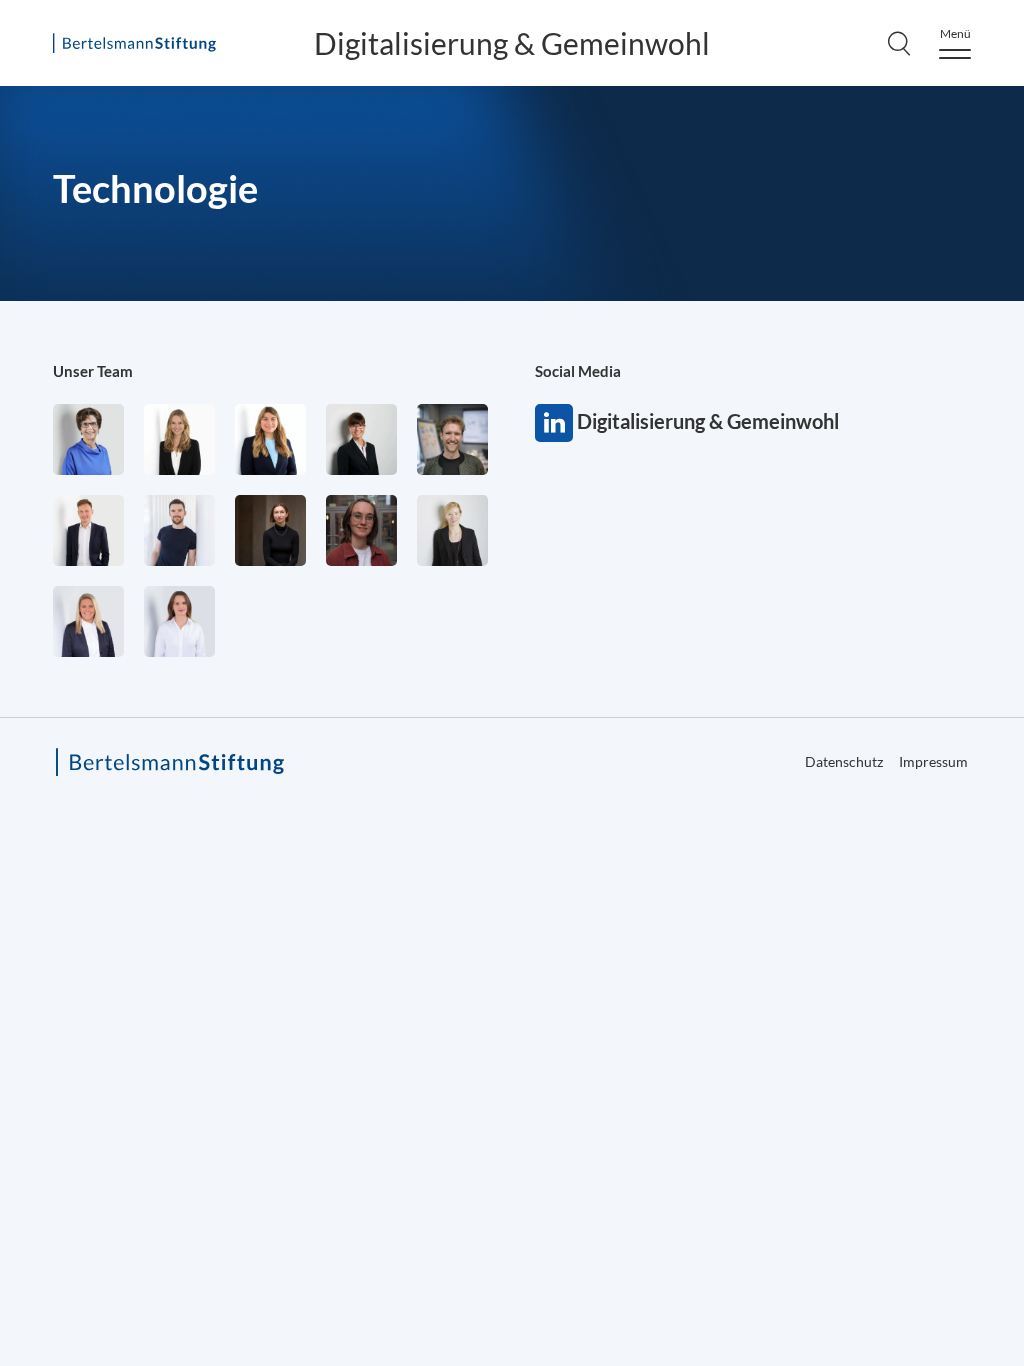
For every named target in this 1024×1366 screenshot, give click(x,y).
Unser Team (93, 371)
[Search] (899, 43)
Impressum (933, 761)
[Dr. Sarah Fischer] (361, 439)
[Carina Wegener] (452, 530)
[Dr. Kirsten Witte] (88, 439)
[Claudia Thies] (88, 621)
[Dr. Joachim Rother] (179, 530)
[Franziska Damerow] (179, 621)
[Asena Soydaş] (270, 439)
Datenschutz (844, 761)
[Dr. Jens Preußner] (452, 439)
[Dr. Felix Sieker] (88, 530)
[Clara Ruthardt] (270, 530)
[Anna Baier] (361, 530)
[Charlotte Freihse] (179, 439)
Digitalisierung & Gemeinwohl (512, 43)
